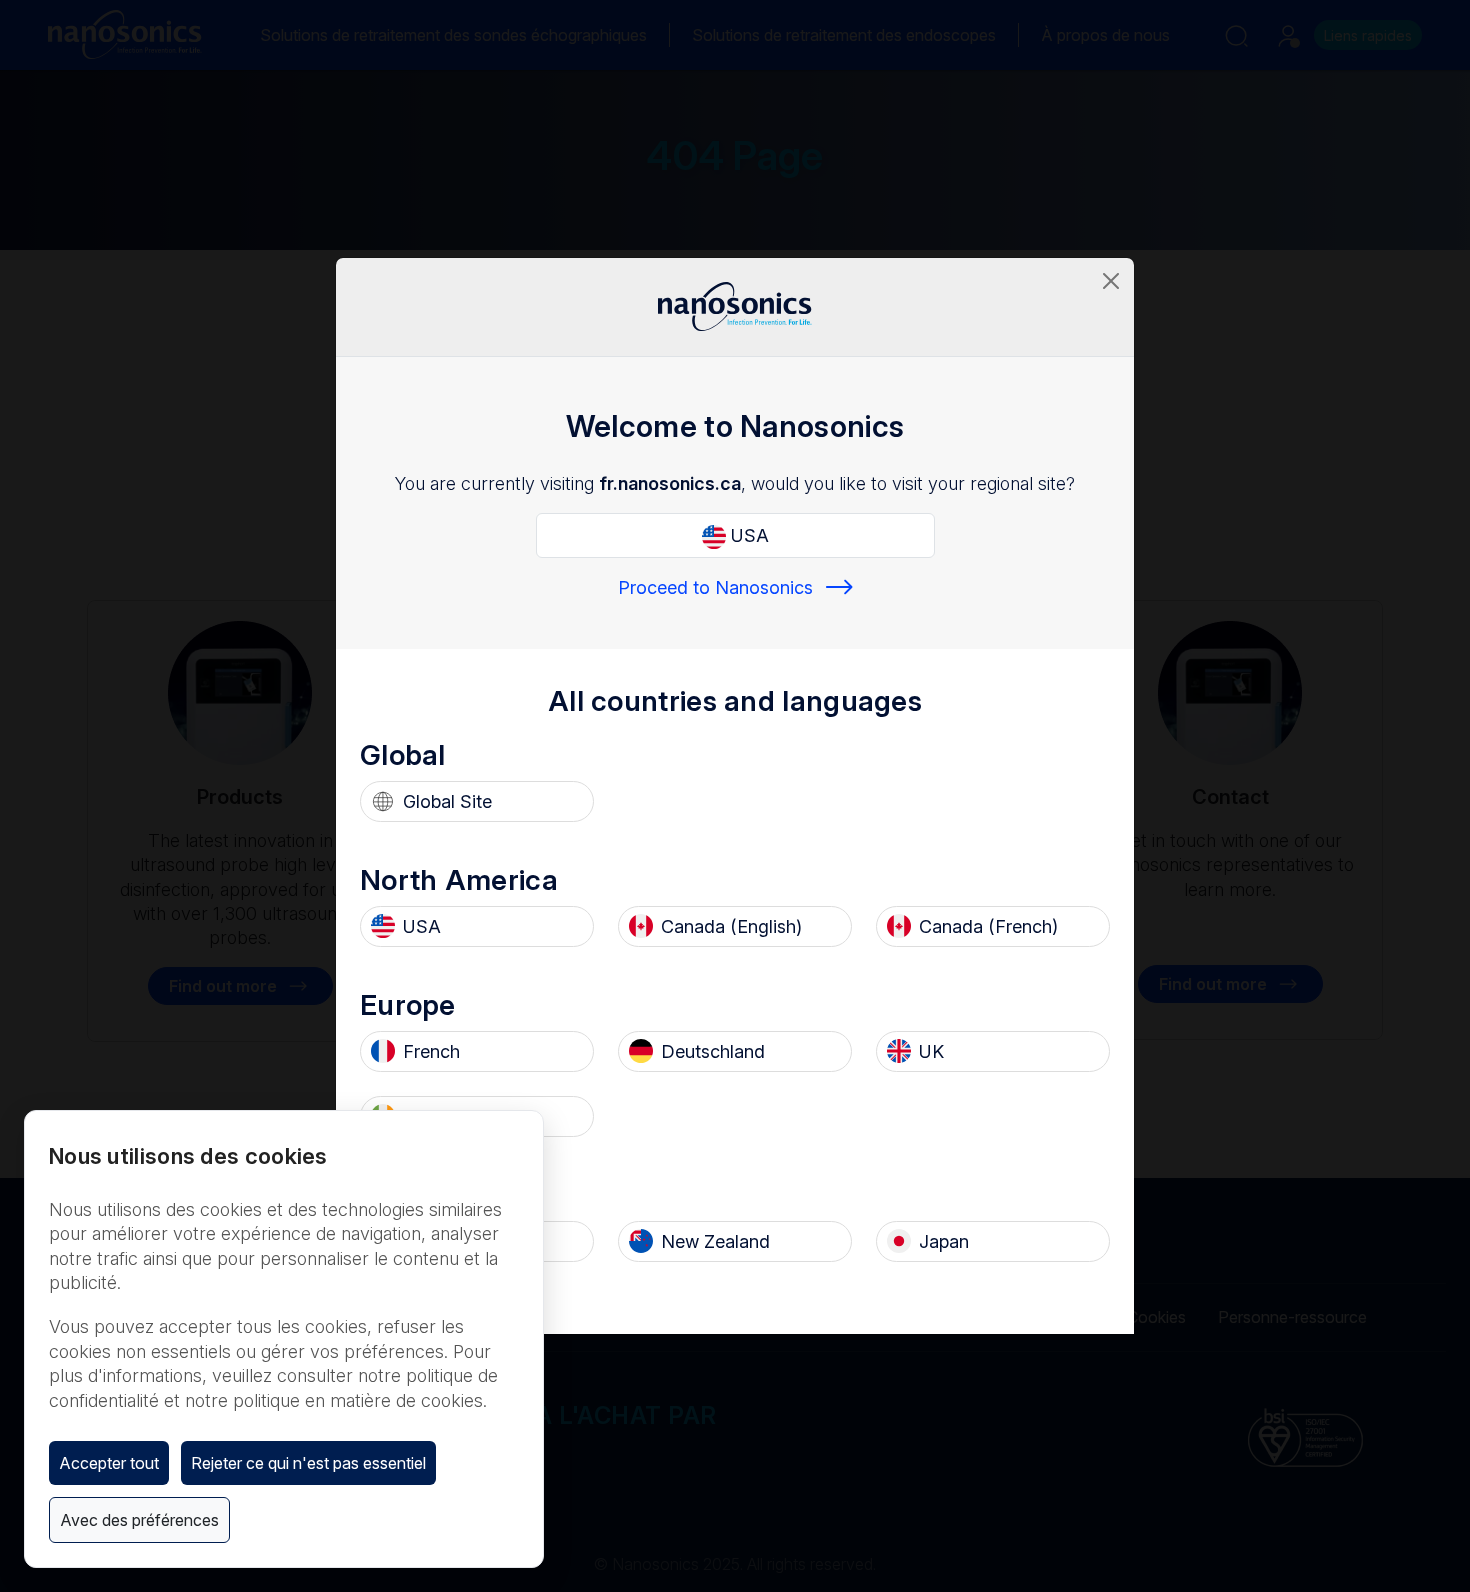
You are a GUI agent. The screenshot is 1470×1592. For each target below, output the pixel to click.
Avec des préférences (139, 1520)
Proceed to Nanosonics (715, 587)
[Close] (1111, 281)
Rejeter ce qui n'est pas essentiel (308, 1463)
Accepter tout (109, 1463)
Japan (944, 1241)
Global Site (447, 801)
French (431, 1051)
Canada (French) (988, 926)
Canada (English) (731, 926)
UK (931, 1051)
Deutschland (713, 1051)
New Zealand (715, 1241)
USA (747, 535)
